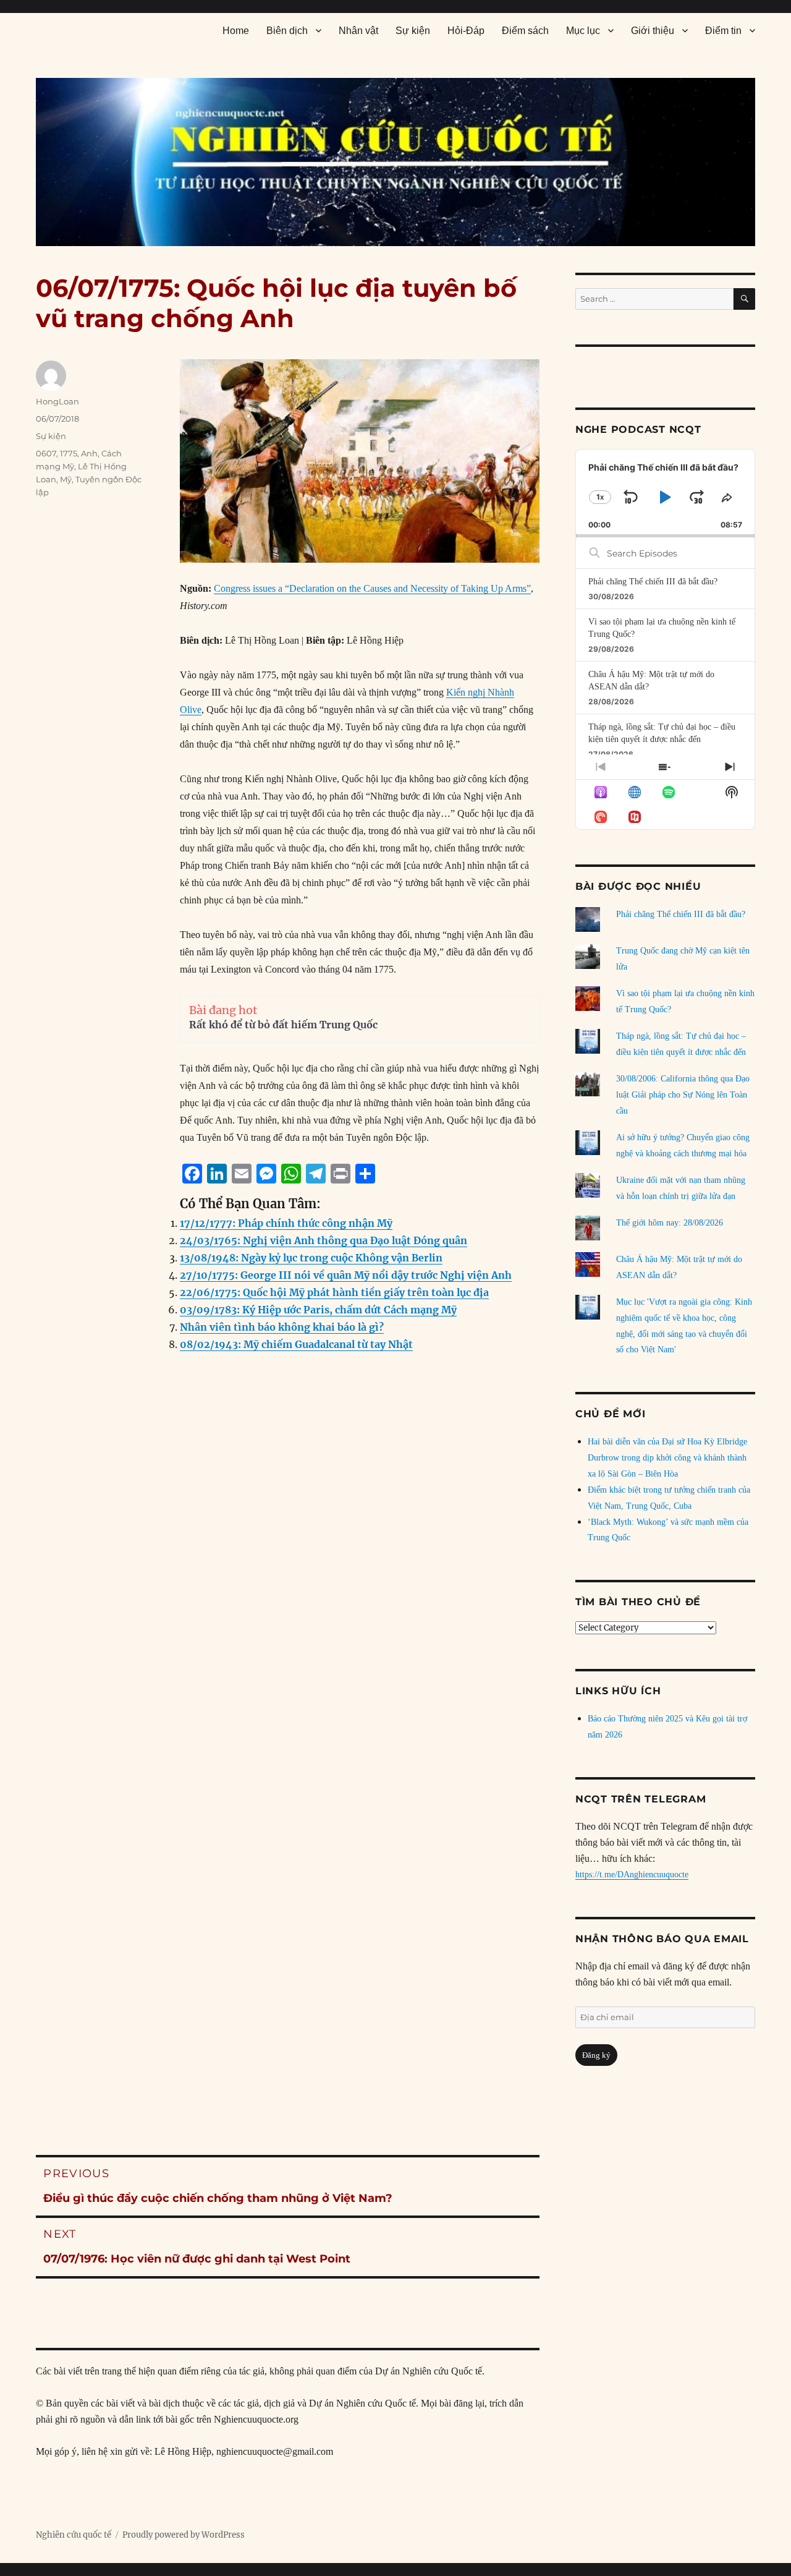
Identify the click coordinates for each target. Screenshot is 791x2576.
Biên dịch (287, 31)
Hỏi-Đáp (466, 31)
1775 (69, 453)
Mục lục (583, 31)
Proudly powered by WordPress (184, 2535)
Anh (89, 453)
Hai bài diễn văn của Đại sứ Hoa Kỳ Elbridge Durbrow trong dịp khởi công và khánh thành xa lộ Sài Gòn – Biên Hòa (667, 1458)
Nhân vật (358, 31)
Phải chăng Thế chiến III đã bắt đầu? (653, 582)
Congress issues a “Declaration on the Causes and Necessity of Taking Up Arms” (372, 588)
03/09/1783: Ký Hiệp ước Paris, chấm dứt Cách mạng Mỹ (318, 1310)
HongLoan (57, 401)
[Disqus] (288, 1613)
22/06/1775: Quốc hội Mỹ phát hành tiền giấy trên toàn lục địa (334, 1292)
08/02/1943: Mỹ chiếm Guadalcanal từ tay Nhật (296, 1344)
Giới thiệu (653, 31)
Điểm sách (525, 31)
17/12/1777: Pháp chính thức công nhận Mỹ (286, 1223)
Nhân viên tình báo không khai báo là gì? (282, 1327)
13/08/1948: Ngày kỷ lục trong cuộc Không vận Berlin (311, 1258)
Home (236, 31)
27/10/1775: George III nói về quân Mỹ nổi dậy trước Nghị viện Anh (346, 1275)
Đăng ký (596, 2055)
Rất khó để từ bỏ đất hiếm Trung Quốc (283, 1025)
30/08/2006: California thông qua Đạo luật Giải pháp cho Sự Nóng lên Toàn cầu (683, 1095)
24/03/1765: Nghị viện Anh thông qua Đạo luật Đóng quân (324, 1240)
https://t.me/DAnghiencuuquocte (632, 1874)
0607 (46, 453)
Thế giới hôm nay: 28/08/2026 (670, 1223)
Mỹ (66, 479)
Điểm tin (723, 31)
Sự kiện (413, 31)
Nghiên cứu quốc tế (74, 2535)
